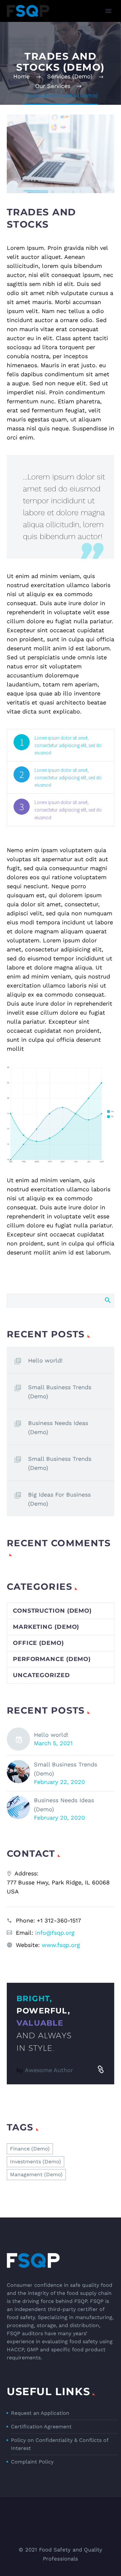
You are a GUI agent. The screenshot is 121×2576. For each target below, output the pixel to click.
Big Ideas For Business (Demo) (59, 1499)
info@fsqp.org (55, 1933)
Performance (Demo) (52, 1659)
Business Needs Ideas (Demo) (58, 1427)
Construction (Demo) (52, 1611)
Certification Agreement (41, 2427)
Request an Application (40, 2413)
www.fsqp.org (61, 1945)
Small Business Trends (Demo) (60, 1392)
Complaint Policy (32, 2462)
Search (107, 1300)
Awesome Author (49, 2070)
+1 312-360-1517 (59, 1920)
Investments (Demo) (35, 2162)
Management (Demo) (36, 2174)
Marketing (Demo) (46, 1627)
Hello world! (45, 1360)
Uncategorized (41, 1675)
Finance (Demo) (30, 2149)
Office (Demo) (38, 1643)
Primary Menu (108, 11)
